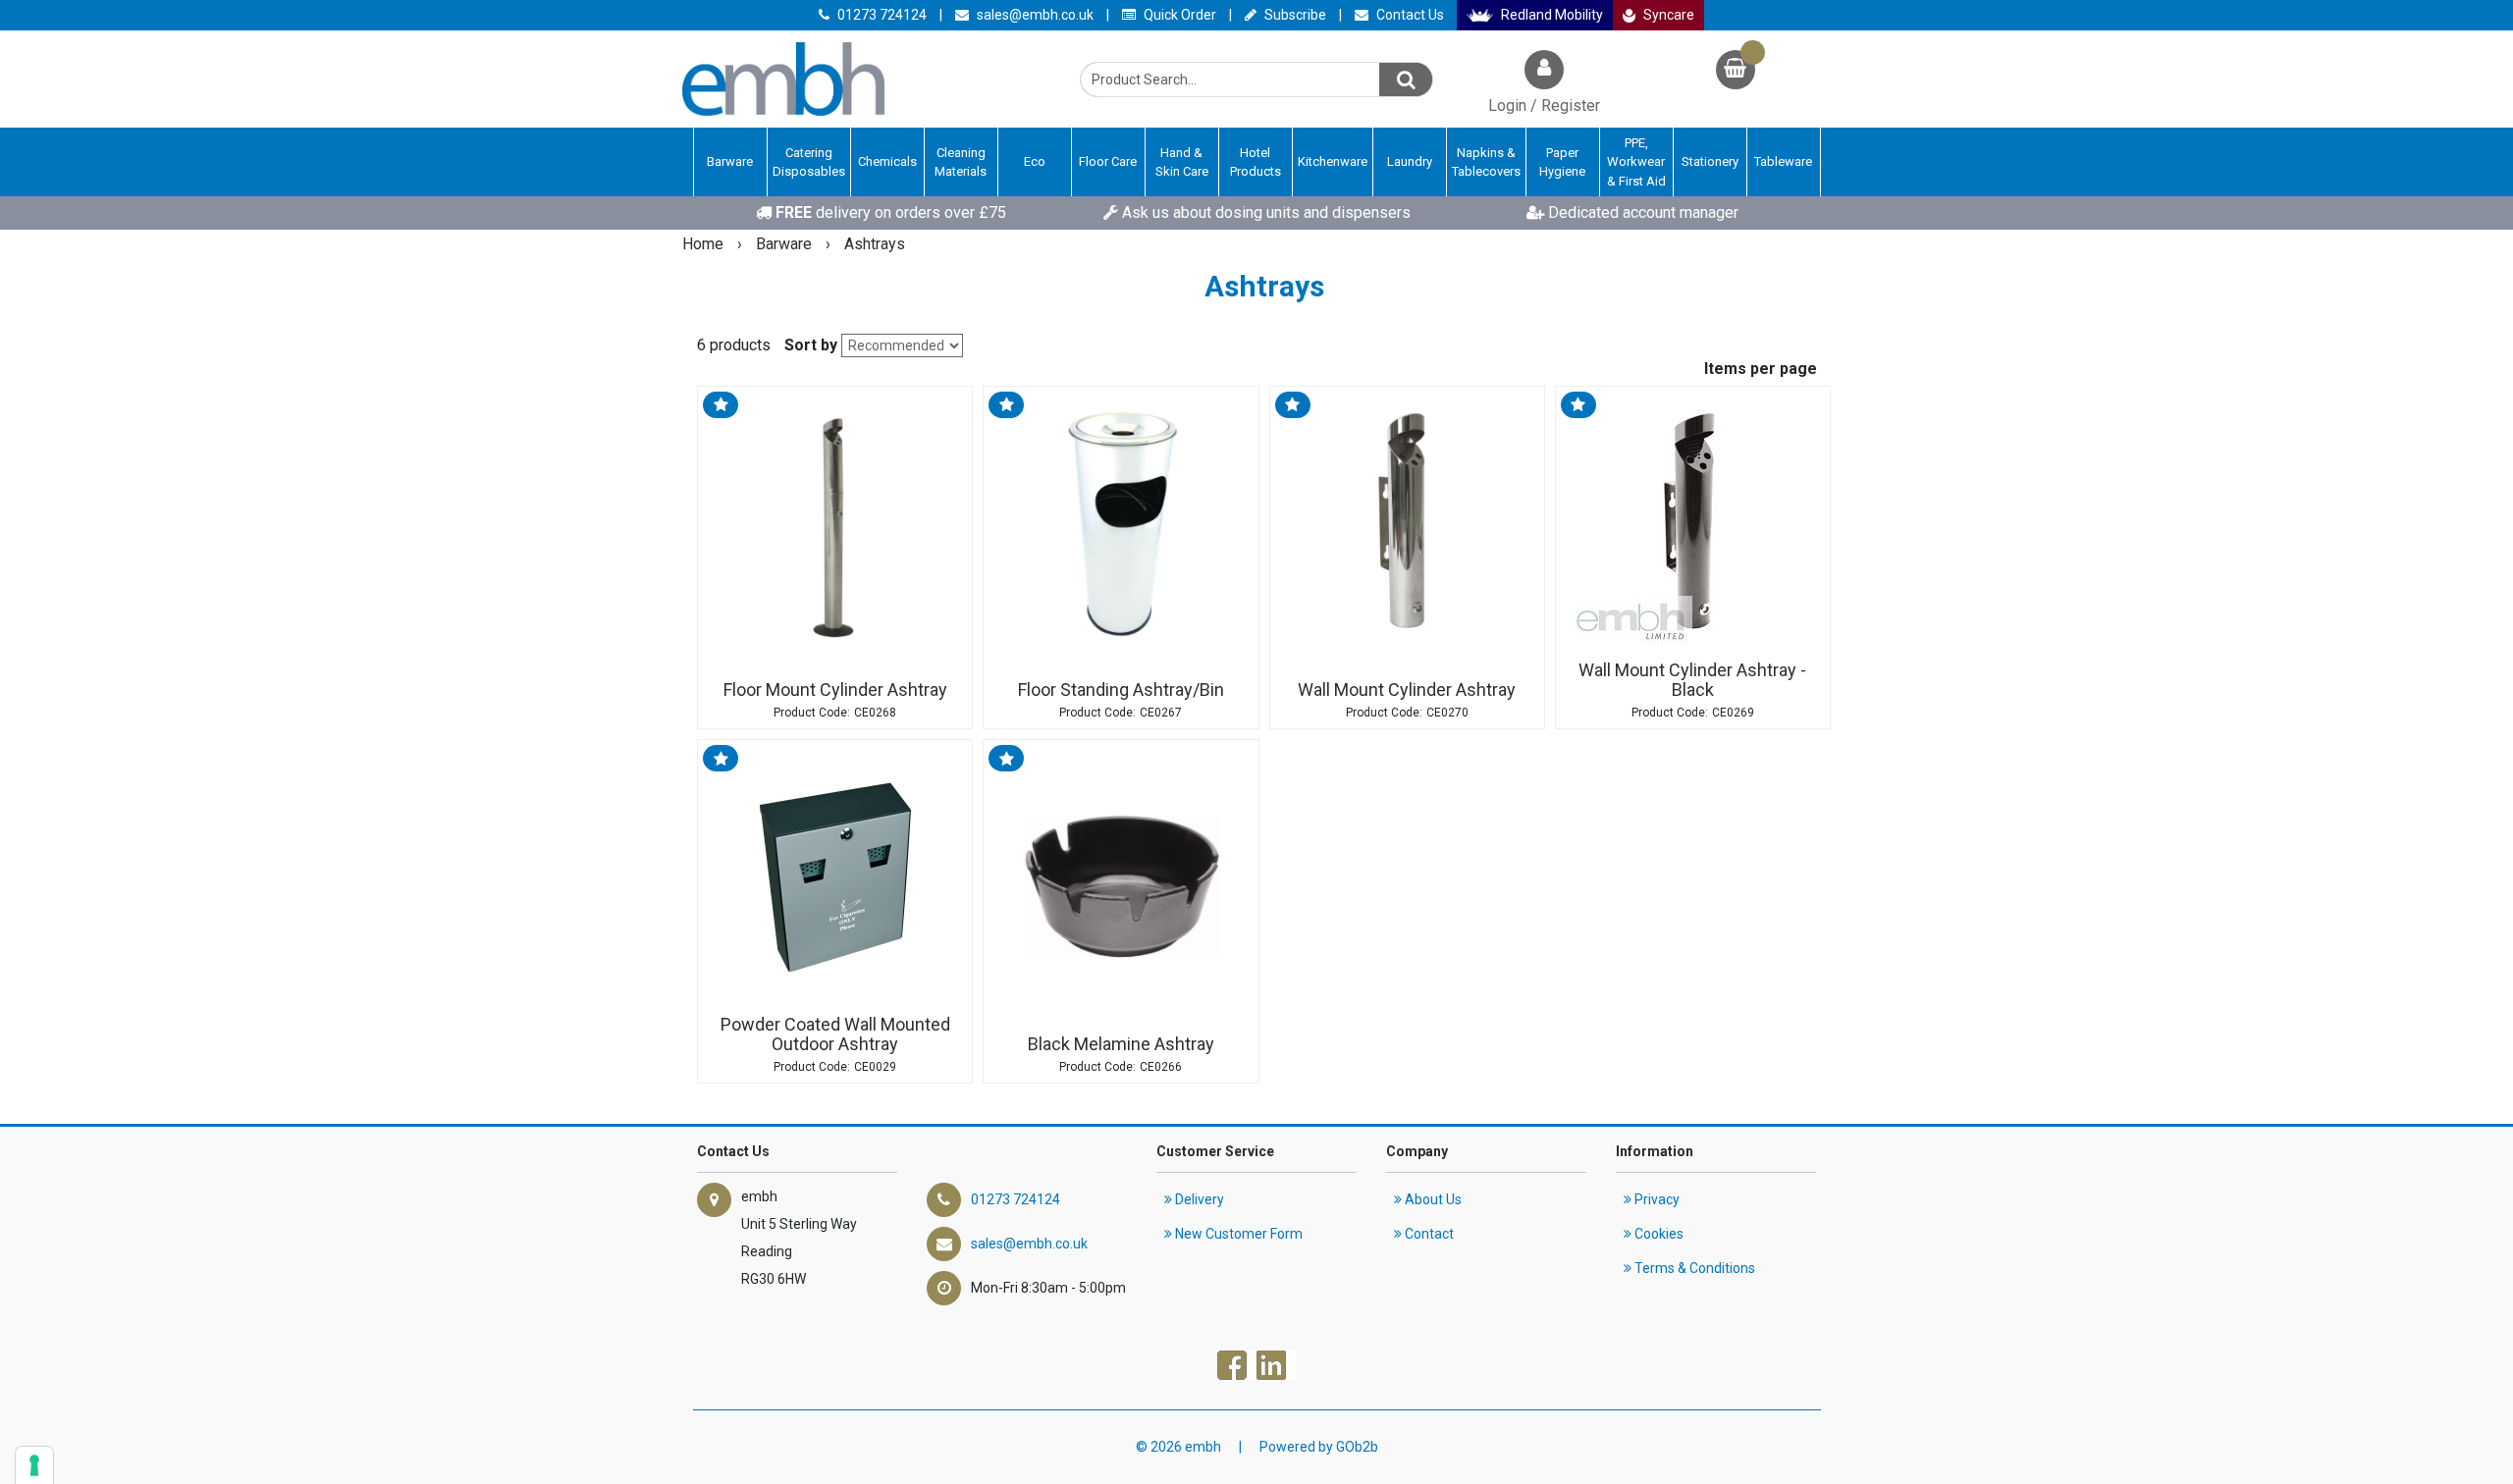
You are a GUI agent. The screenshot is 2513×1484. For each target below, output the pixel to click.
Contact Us (1409, 15)
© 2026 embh (1178, 1447)
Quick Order (1178, 15)
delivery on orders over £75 (891, 212)
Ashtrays (875, 244)
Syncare (1667, 15)
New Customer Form (1237, 1234)
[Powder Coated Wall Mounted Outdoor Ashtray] (835, 877)
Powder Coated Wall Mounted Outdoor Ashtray (835, 1034)
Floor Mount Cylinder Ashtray (835, 689)
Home (705, 244)
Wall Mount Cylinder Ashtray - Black (1692, 680)
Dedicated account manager (1641, 212)
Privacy (1656, 1199)
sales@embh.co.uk (1034, 15)
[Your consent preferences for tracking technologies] (34, 1465)
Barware (786, 244)
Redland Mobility (1551, 15)
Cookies (1658, 1234)
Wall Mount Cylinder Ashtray (1407, 689)
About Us (1432, 1199)
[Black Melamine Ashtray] (1121, 877)
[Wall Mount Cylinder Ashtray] (1407, 524)
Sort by (811, 345)
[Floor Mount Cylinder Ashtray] (835, 524)
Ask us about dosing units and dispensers (1264, 212)
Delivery (1198, 1199)
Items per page (1761, 369)
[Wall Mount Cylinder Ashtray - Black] (1693, 524)
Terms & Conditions (1693, 1268)
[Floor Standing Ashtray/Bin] (1121, 524)
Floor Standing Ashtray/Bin (1121, 689)
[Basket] (1736, 72)
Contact (1428, 1234)
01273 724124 (881, 15)
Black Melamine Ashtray (1121, 1044)
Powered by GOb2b (1319, 1447)
